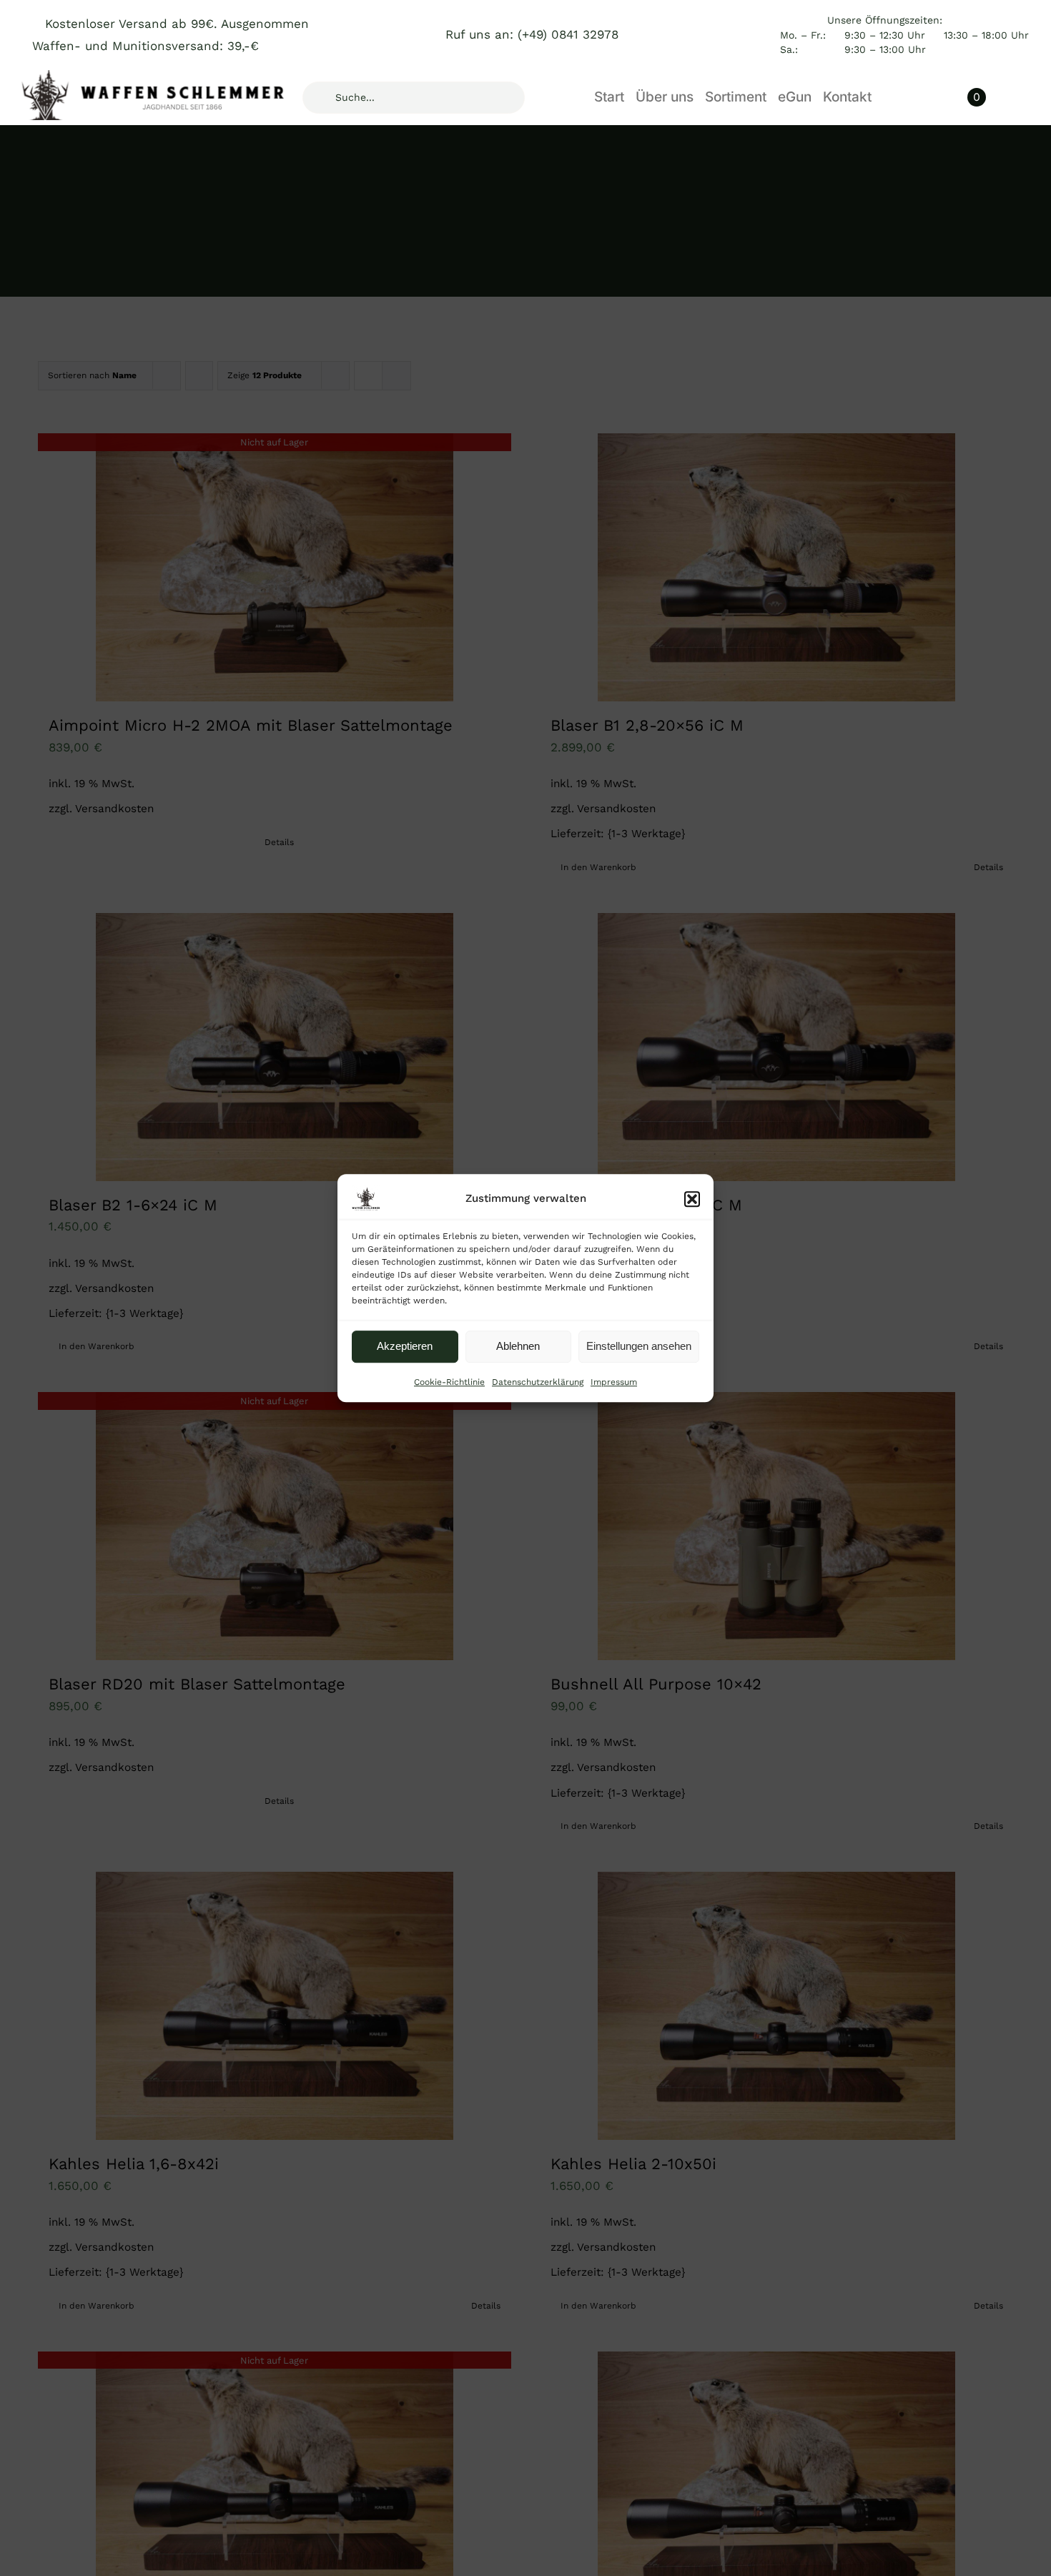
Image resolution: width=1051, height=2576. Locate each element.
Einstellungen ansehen (639, 1346)
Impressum (614, 1382)
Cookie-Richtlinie (449, 1382)
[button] (692, 1199)
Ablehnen (518, 1346)
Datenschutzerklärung (538, 1382)
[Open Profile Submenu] (1022, 97)
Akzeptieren (405, 1346)
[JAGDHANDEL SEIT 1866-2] (157, 76)
